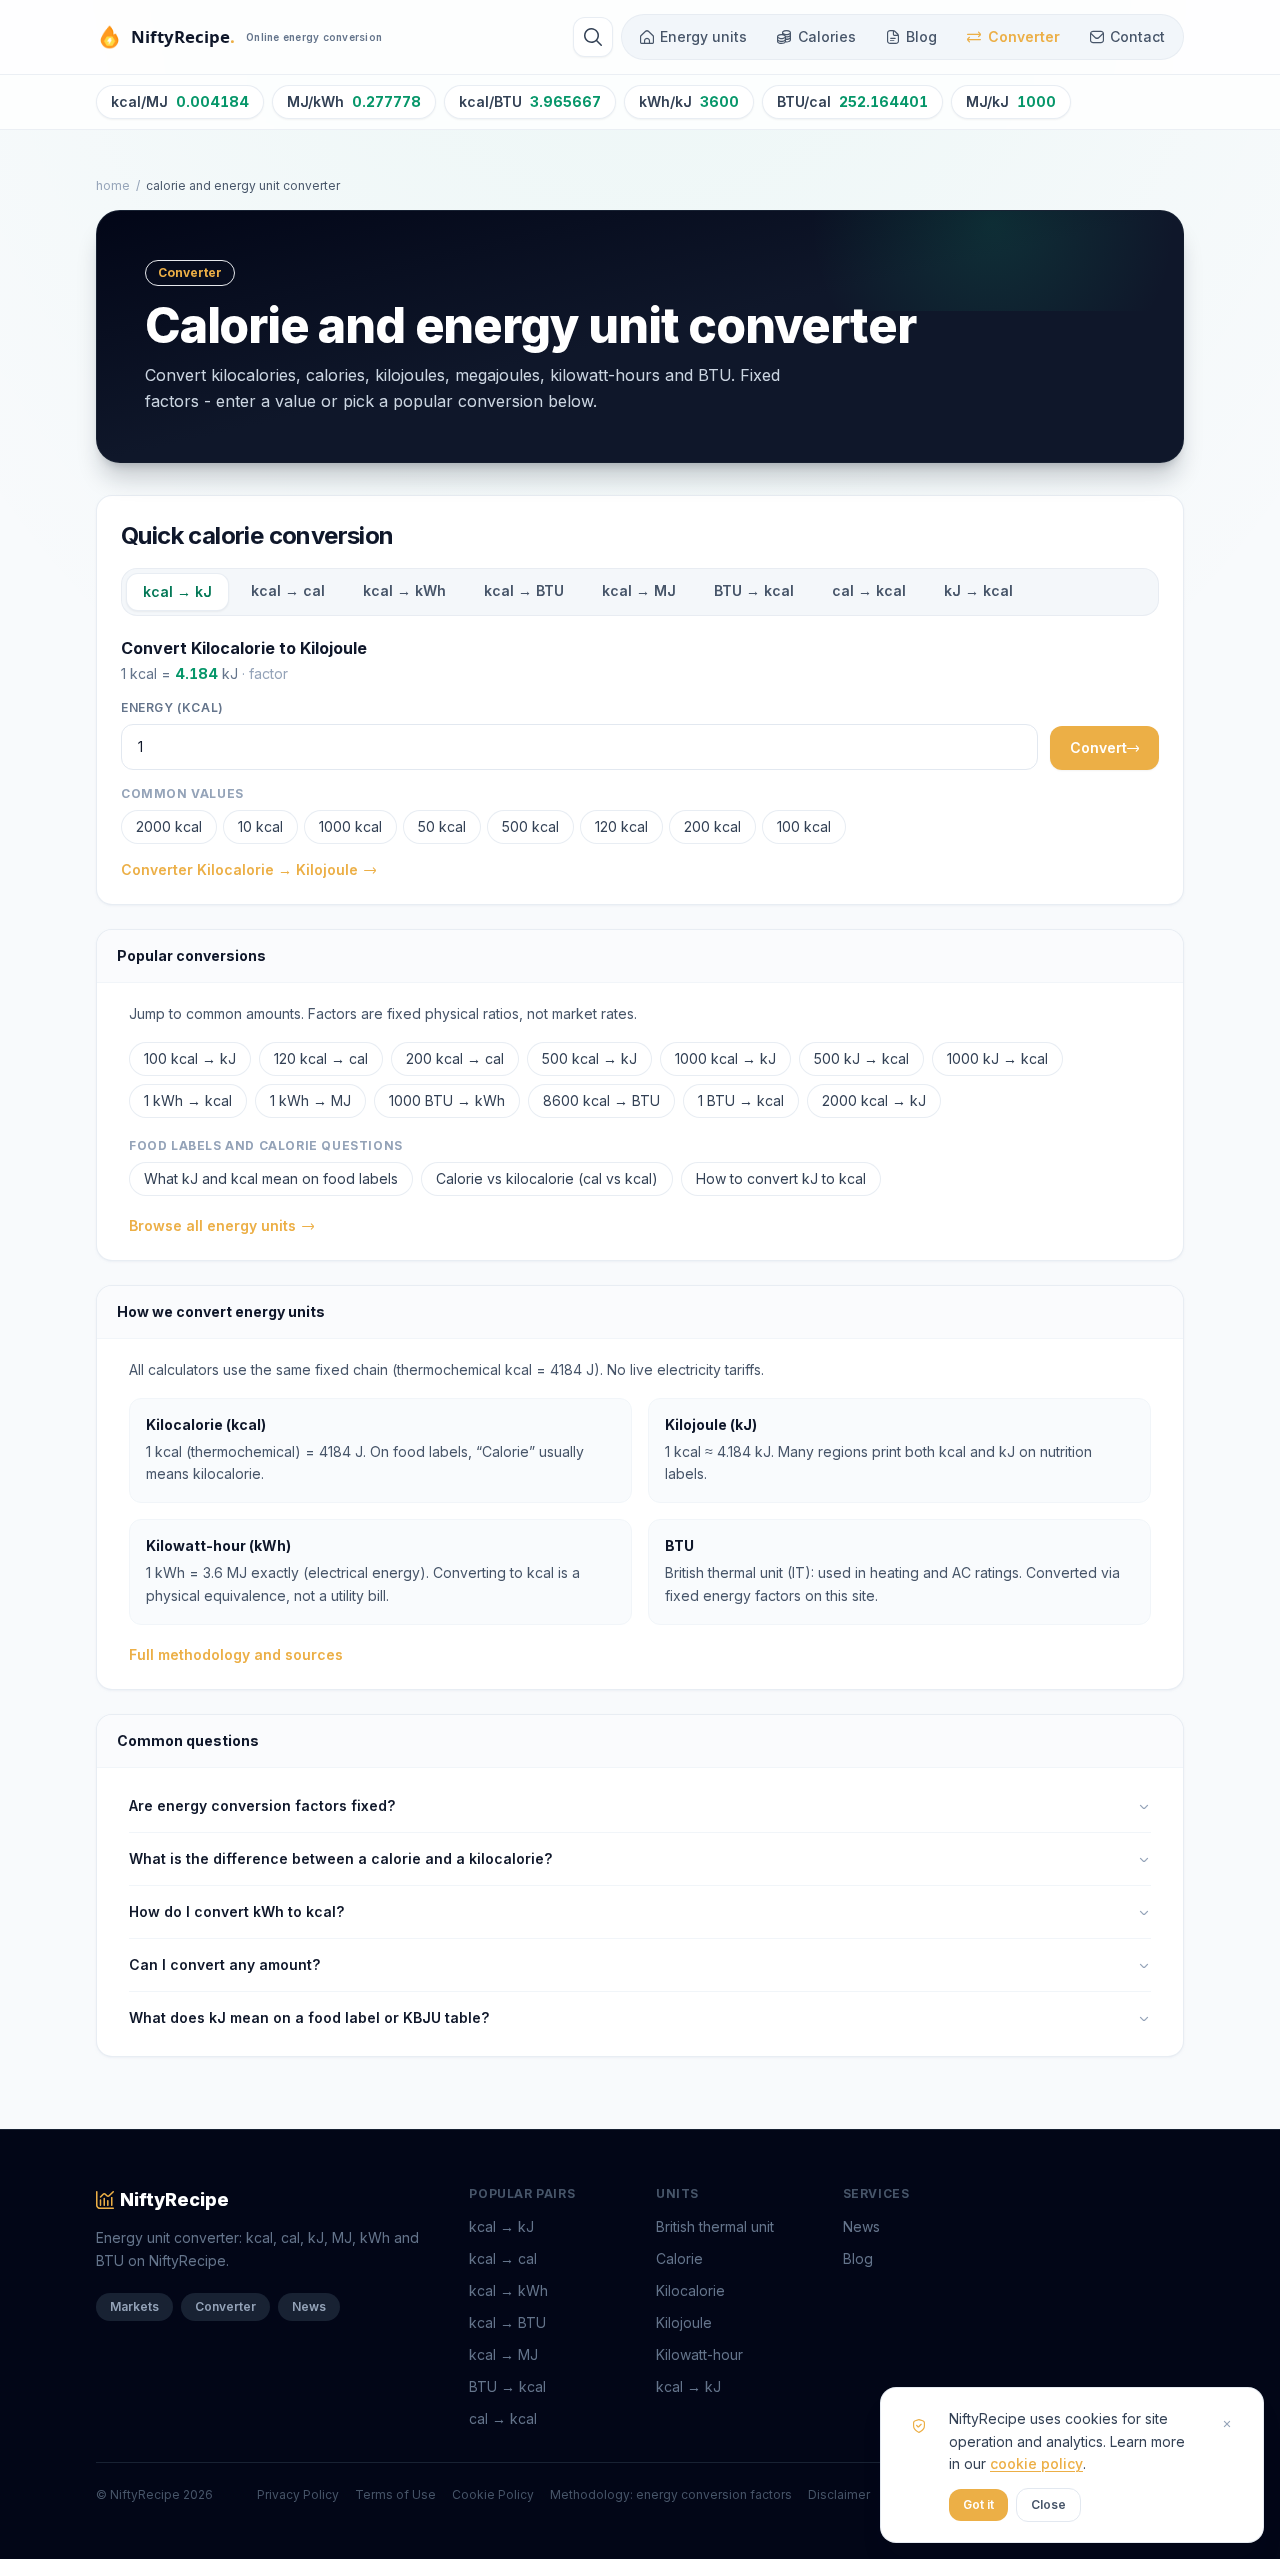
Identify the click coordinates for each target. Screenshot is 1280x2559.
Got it (978, 2504)
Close (1048, 2504)
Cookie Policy (493, 2494)
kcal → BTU (524, 590)
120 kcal (621, 826)
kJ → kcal (978, 590)
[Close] (1227, 2424)
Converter (1024, 36)
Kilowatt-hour (699, 2354)
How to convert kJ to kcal (781, 1178)
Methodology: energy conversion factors (671, 2494)
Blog (921, 36)
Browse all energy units (212, 1225)
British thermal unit (715, 2226)
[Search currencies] (593, 37)
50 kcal (442, 826)
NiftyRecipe (174, 2199)
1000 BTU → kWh (447, 1100)
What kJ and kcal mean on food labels (271, 1178)
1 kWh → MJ (310, 1100)
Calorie (679, 2258)
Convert (1098, 747)
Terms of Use (395, 2494)
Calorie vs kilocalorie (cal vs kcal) (547, 1178)
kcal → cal (288, 590)
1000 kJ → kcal (997, 1058)
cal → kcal (869, 590)
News (309, 2306)
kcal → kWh (404, 590)
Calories (827, 36)
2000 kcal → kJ (874, 1100)
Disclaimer (839, 2494)
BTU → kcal (754, 590)
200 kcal (712, 826)
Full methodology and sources (236, 1654)
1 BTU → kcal (741, 1100)
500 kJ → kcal (861, 1058)
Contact (1137, 36)
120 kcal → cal (321, 1058)
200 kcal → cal (455, 1058)
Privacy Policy (298, 2494)
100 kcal (804, 826)
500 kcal (530, 826)
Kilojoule (684, 2322)
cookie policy (1036, 2463)
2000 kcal (169, 826)
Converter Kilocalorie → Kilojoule (239, 869)
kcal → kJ (177, 591)
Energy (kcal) (172, 707)
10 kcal (260, 826)
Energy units (703, 36)
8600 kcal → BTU (601, 1100)
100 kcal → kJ (190, 1058)
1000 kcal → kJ (725, 1058)
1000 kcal (350, 826)
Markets (134, 2306)
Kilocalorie (690, 2290)
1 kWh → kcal (188, 1100)
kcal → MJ (639, 590)
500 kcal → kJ (589, 1058)
